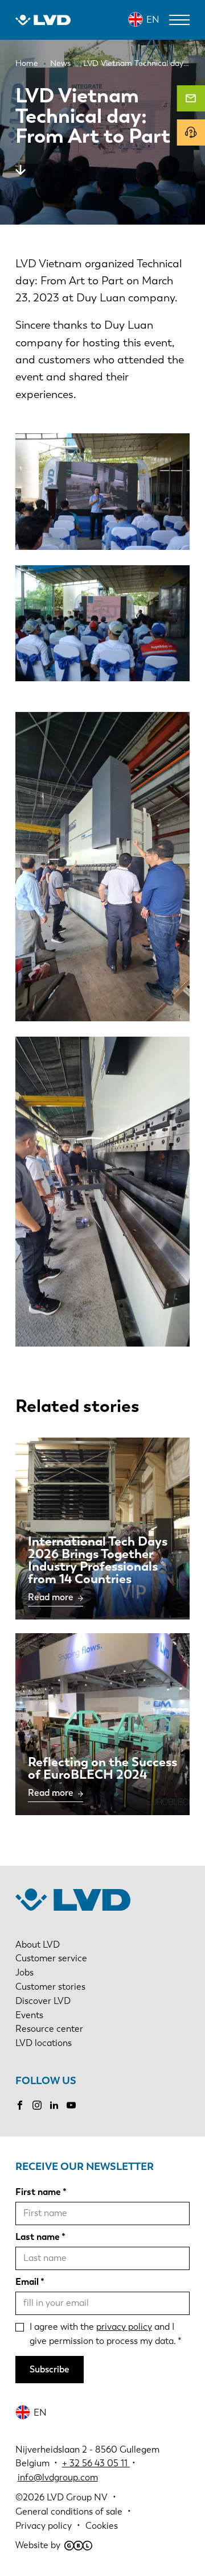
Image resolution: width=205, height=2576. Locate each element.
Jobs (24, 1972)
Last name (38, 2237)
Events (29, 2015)
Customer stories (50, 1987)
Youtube (71, 2105)
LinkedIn (54, 2105)
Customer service (51, 1958)
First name (38, 2192)
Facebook (20, 2105)
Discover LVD (43, 2001)
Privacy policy (44, 2526)
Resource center (49, 2029)
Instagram (37, 2105)
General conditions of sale (69, 2511)
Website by (38, 2545)
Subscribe (50, 2369)
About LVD (38, 1945)
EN (153, 20)
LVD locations (44, 2043)
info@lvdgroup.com (58, 2477)
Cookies (102, 2526)
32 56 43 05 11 (99, 2463)
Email (27, 2282)
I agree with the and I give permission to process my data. (103, 2334)
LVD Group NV (77, 2497)
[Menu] (179, 20)
